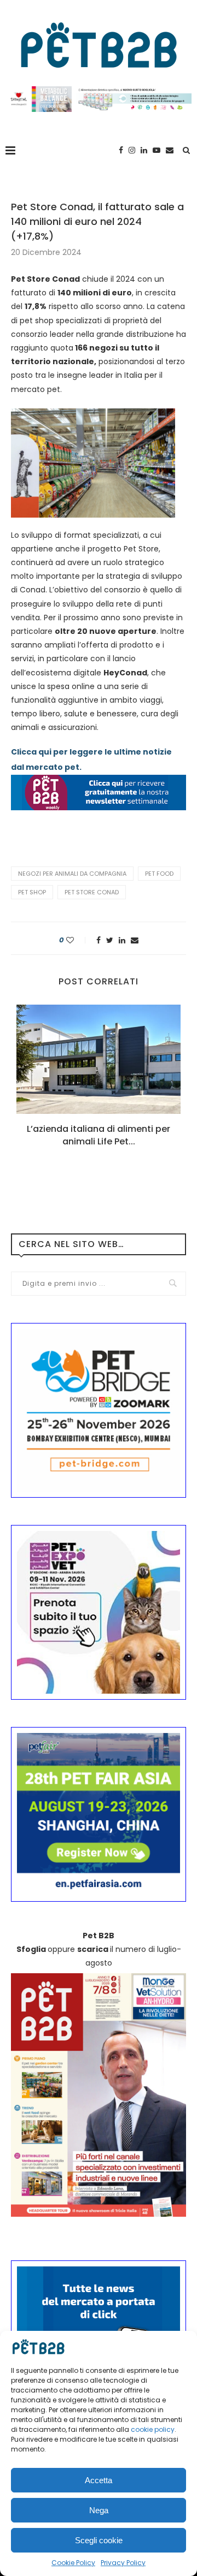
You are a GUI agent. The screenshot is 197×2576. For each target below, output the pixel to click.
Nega (99, 2510)
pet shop (32, 892)
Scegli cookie (99, 2540)
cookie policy (153, 2429)
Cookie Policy (73, 2563)
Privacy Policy (123, 2563)
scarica (93, 1949)
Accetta (99, 2480)
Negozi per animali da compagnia (72, 874)
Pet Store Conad (92, 892)
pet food (159, 874)
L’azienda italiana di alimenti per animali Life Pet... (99, 1135)
